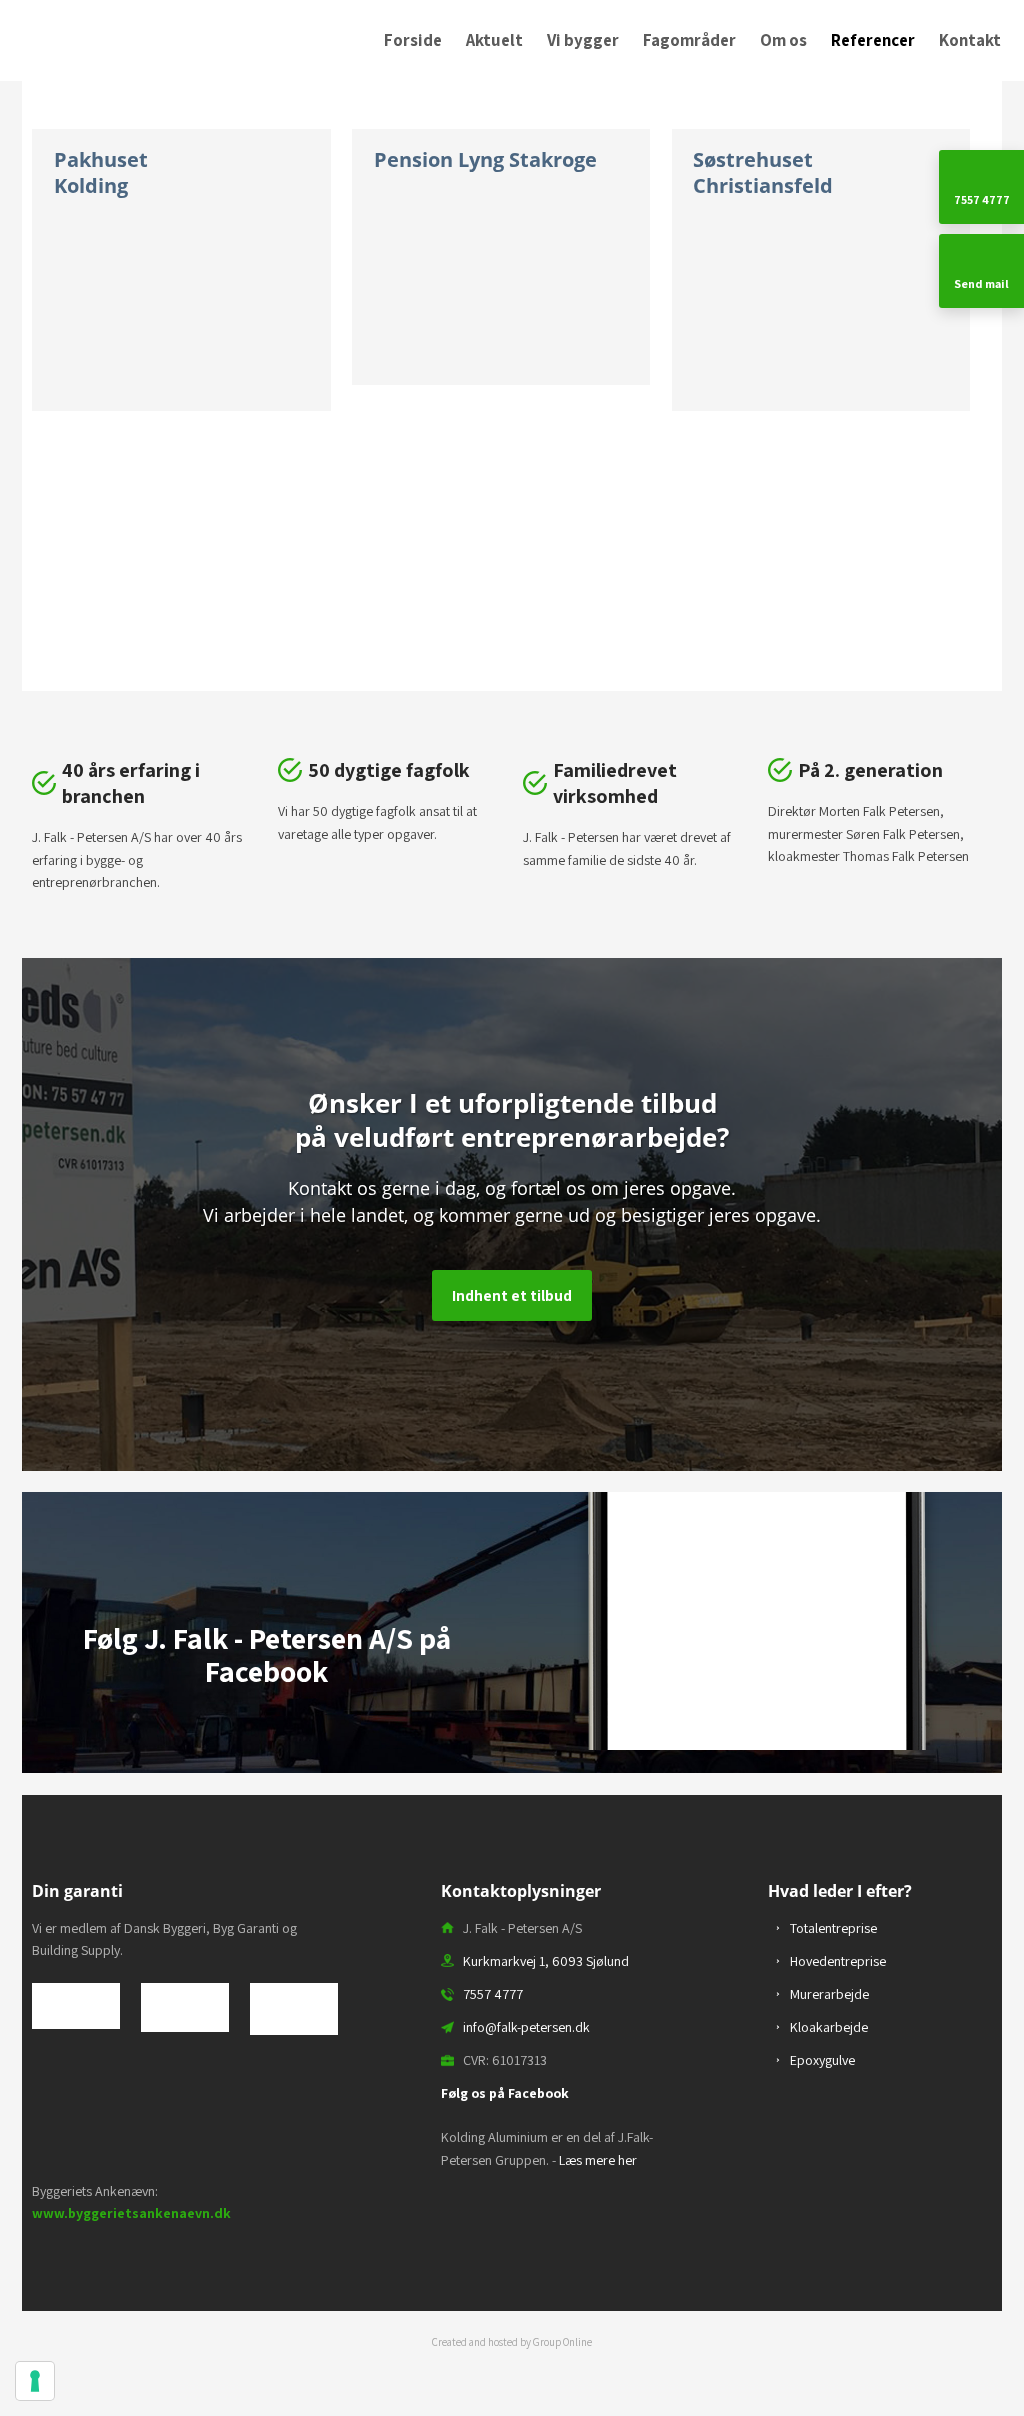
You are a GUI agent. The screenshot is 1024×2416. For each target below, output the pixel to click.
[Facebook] (266, 1741)
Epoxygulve (822, 2060)
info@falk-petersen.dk (526, 2027)
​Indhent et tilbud (512, 1295)
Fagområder (689, 40)
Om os (783, 40)
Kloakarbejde (829, 2027)
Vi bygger (583, 40)
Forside (413, 40)
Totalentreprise (833, 1928)
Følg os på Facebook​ (505, 2093)
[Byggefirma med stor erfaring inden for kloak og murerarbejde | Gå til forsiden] (128, 36)
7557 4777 (493, 1994)
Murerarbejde (829, 1994)
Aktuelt (494, 40)
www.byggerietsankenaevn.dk (131, 2213)
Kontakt (970, 40)
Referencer (873, 40)
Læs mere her (598, 2160)
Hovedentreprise (838, 1961)
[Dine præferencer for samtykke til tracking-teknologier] (35, 2381)
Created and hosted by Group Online (512, 2342)
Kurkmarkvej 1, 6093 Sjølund (546, 1961)
